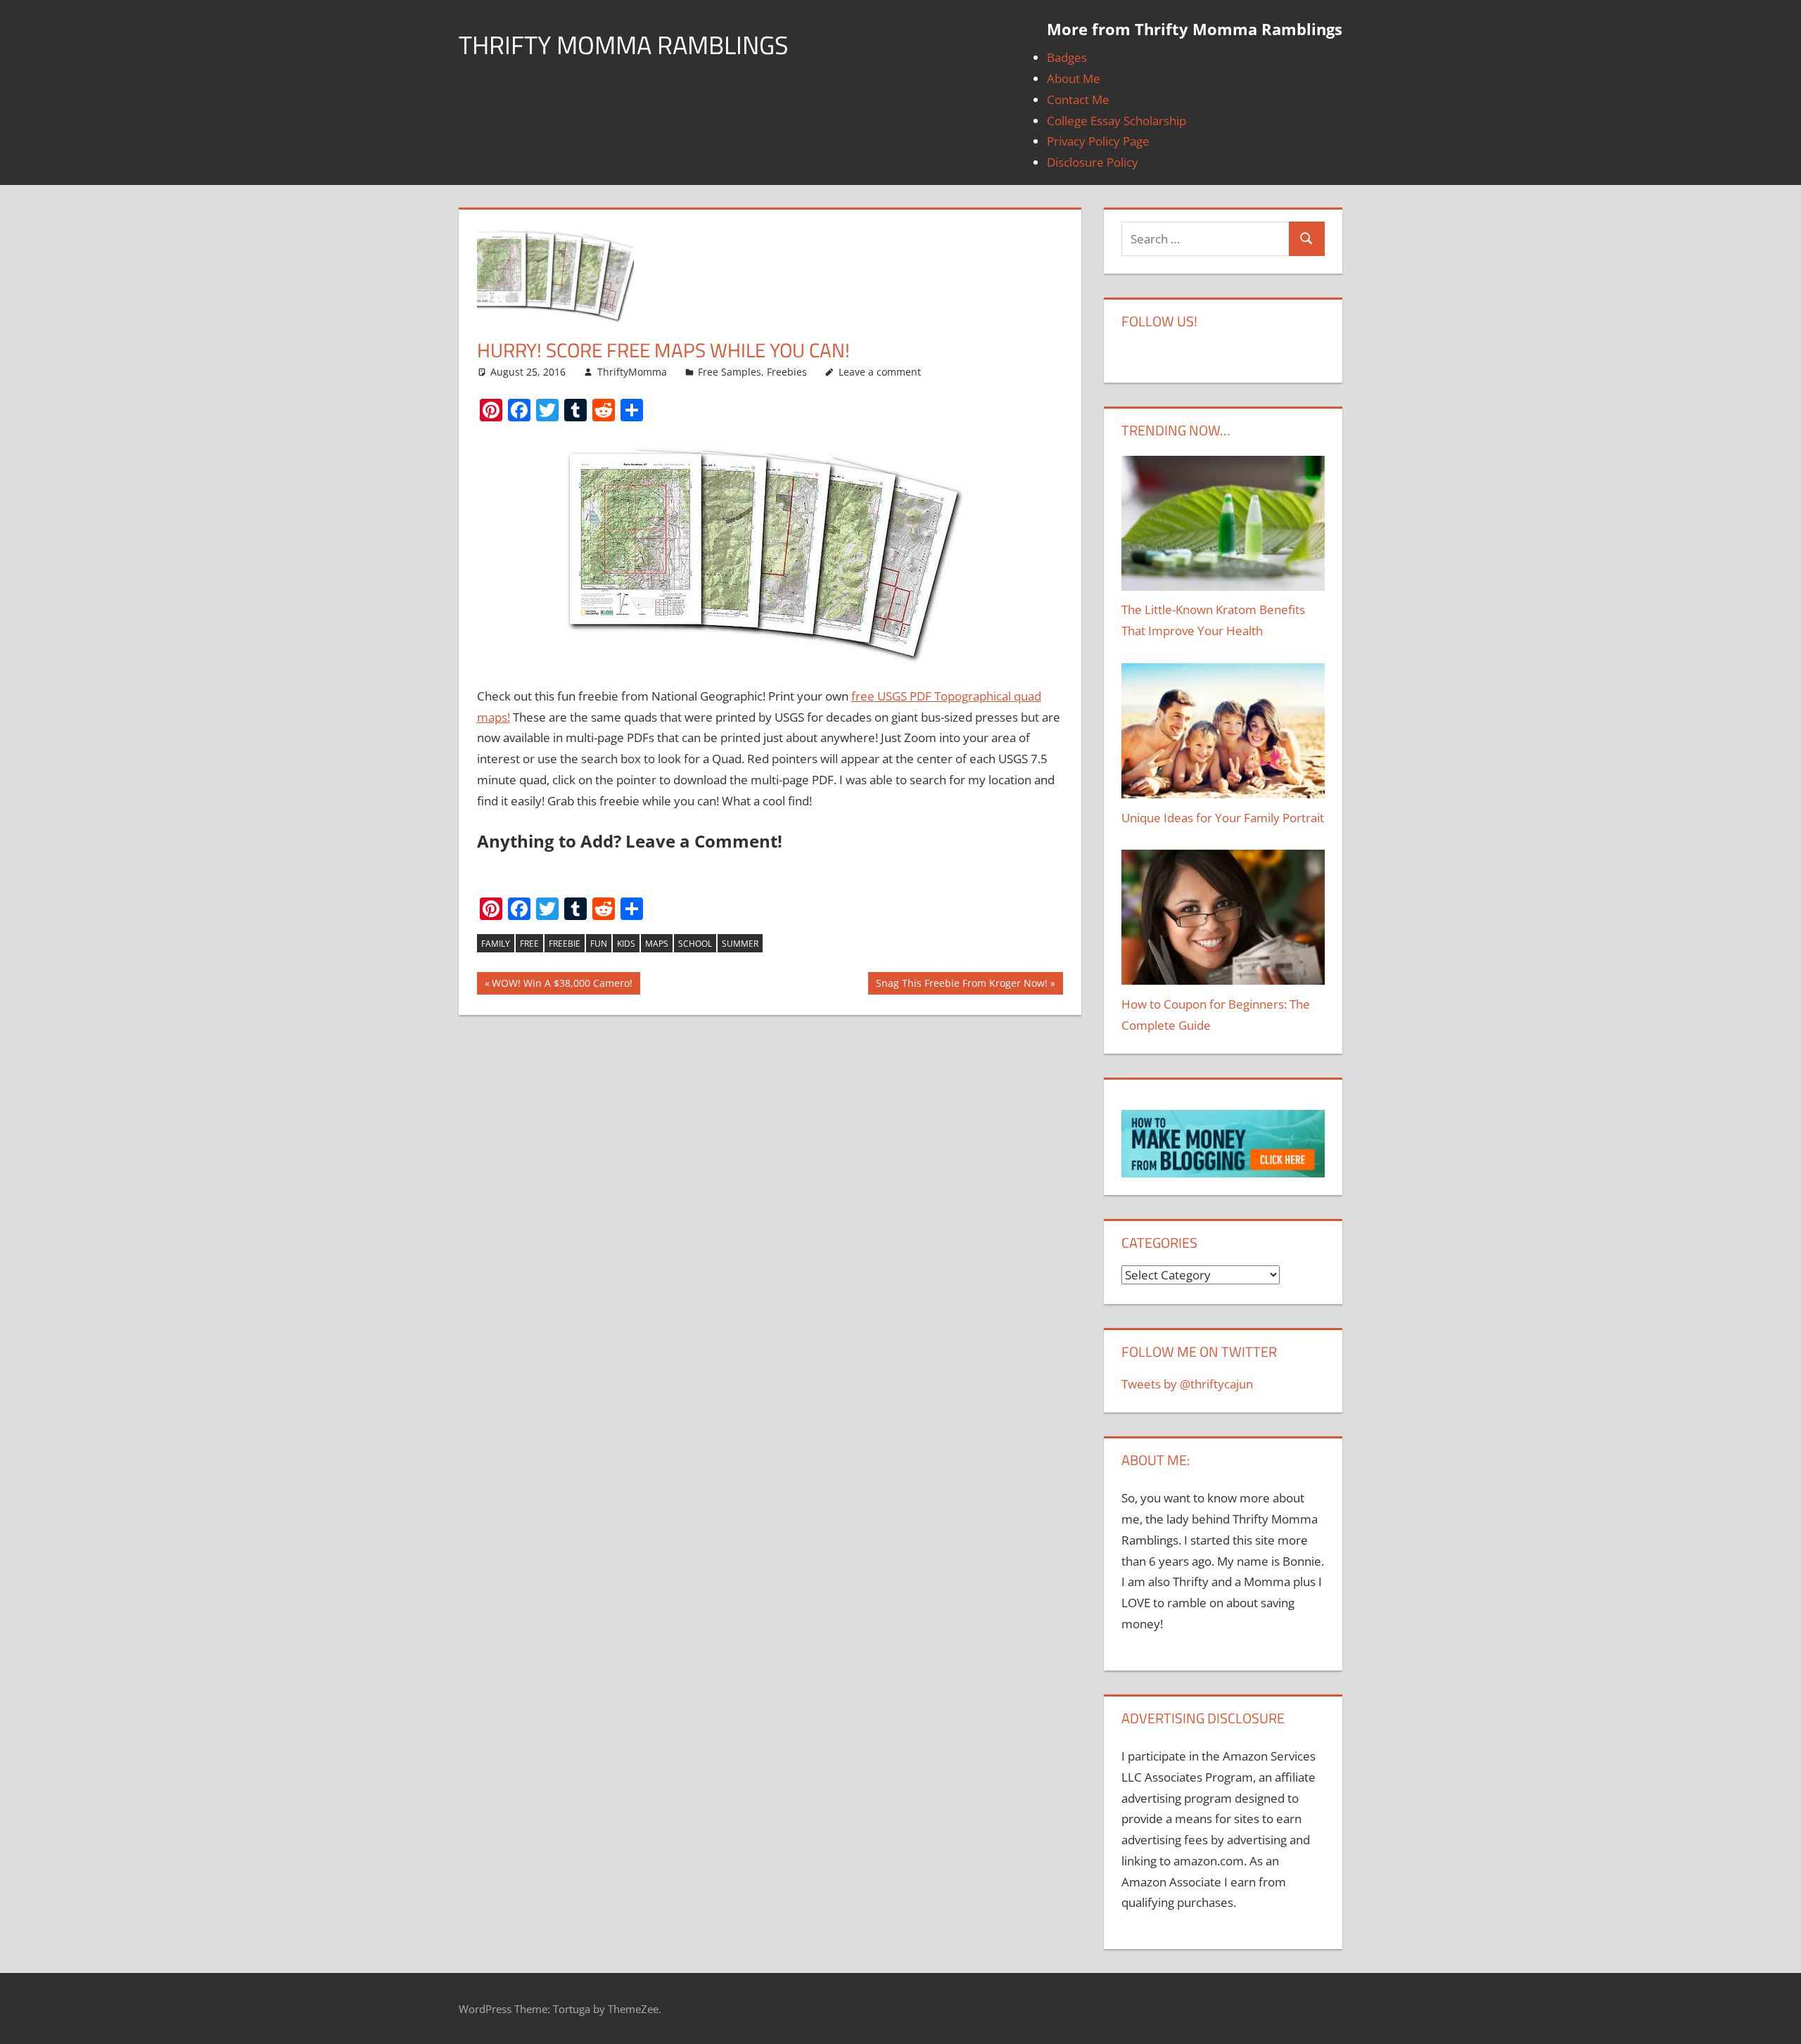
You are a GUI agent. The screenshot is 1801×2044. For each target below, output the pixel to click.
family (496, 944)
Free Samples (730, 372)
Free (529, 944)
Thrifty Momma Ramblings (624, 45)
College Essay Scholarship (1116, 121)
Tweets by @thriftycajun (1187, 1384)
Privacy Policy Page (1098, 141)
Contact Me (1078, 100)
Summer (740, 944)
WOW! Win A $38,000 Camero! (562, 986)
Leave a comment (880, 372)
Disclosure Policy (1093, 162)
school (695, 944)
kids (626, 944)
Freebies (787, 372)
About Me (1074, 78)
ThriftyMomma (632, 372)
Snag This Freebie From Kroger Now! (962, 986)
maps (657, 944)
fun (599, 944)
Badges (1067, 57)
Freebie (565, 944)
